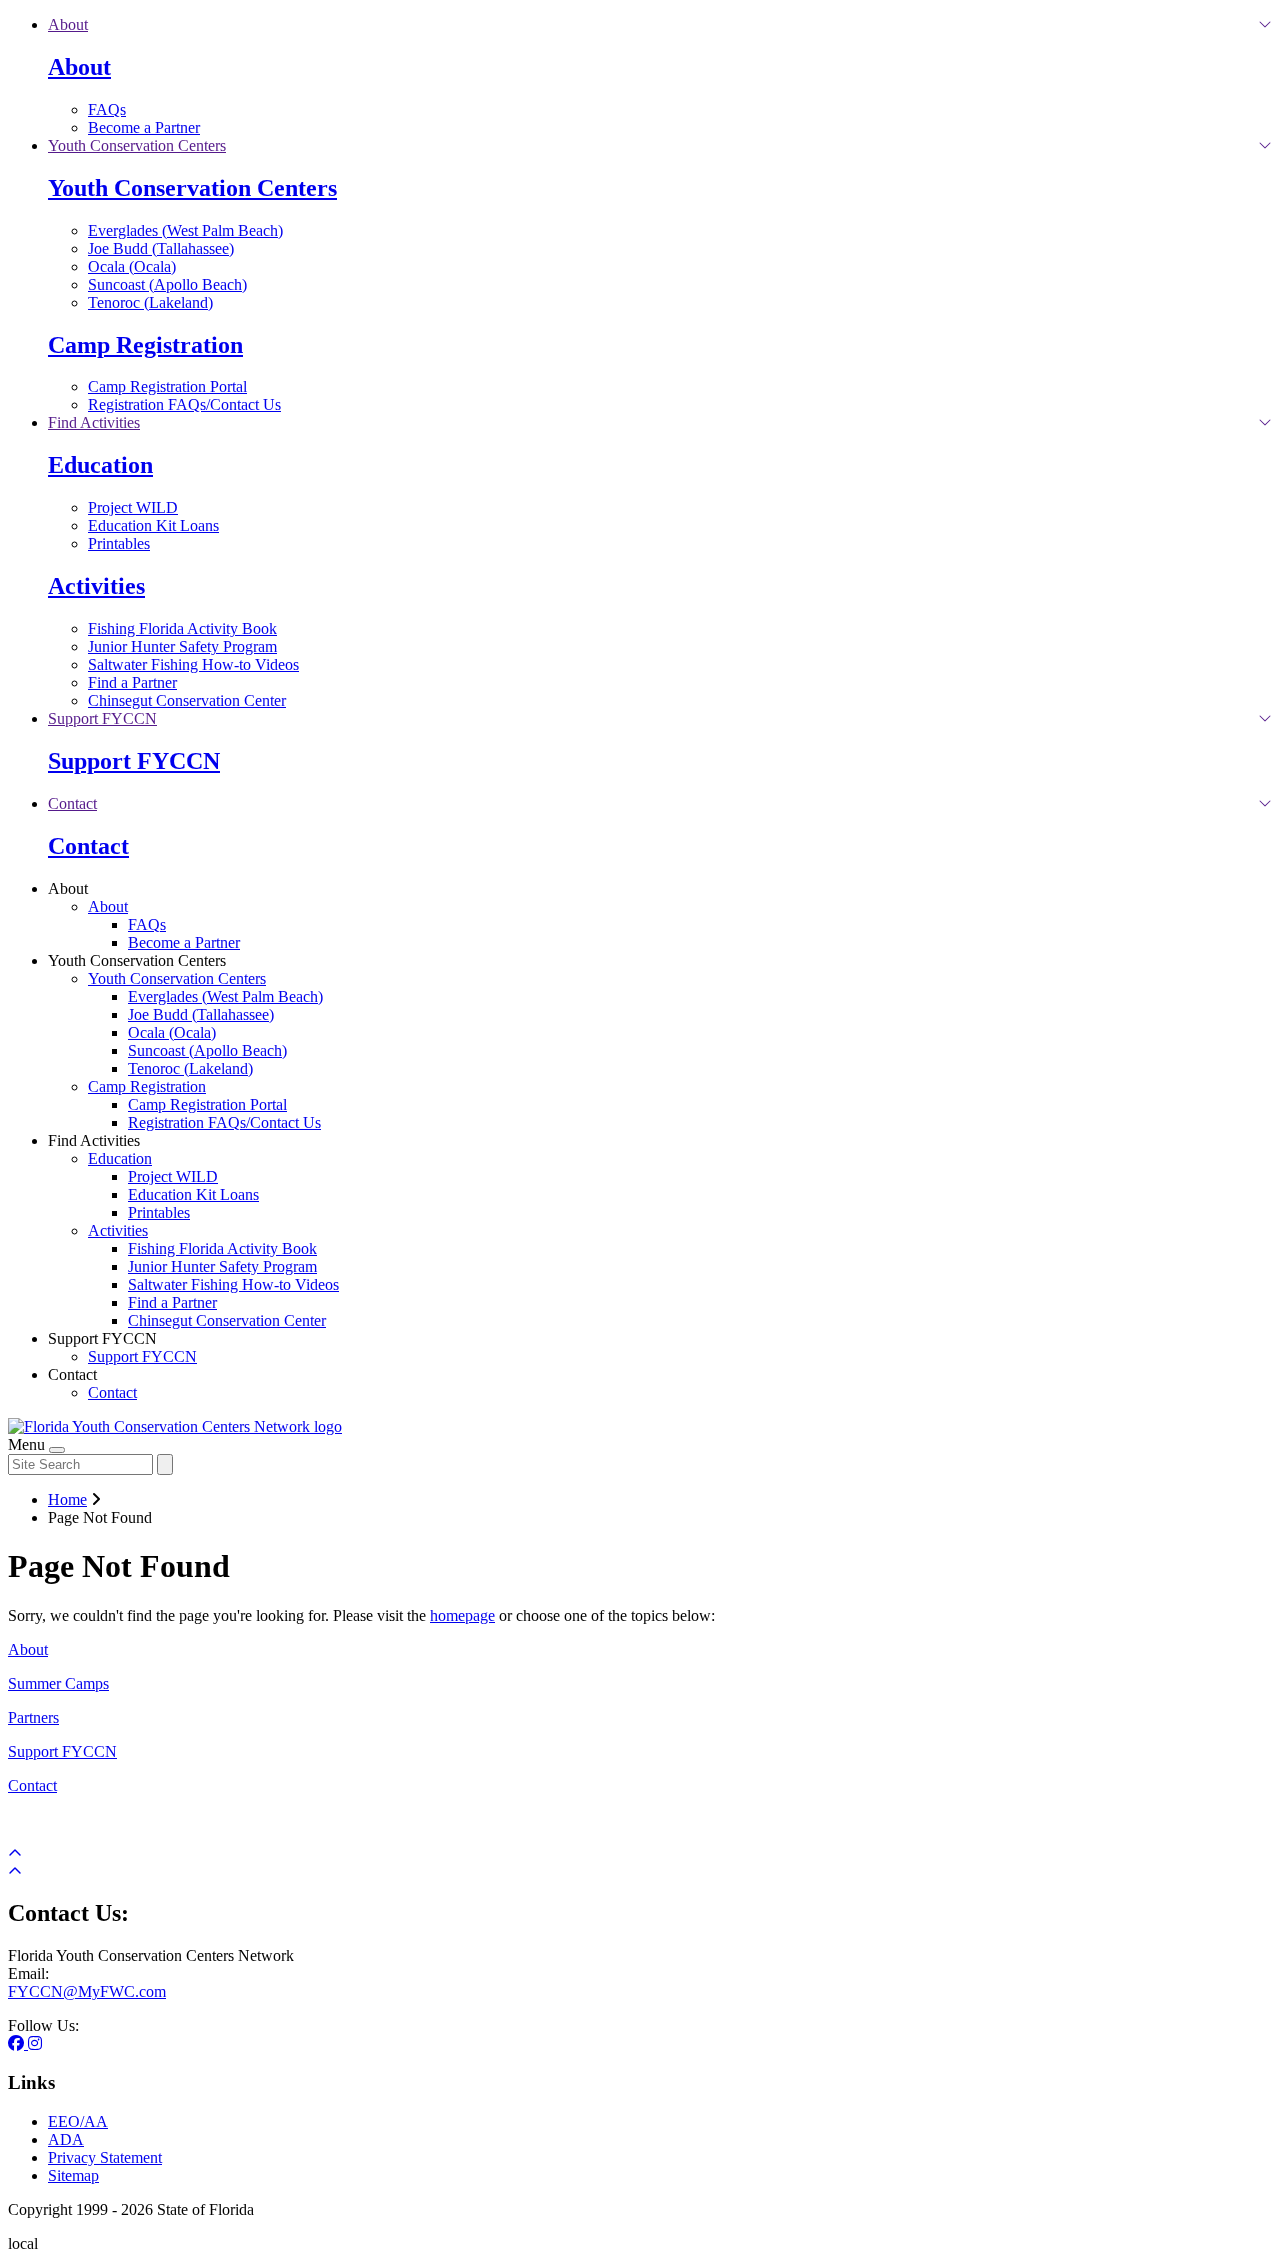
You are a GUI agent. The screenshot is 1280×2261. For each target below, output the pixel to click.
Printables (119, 543)
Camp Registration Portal (167, 386)
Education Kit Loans (153, 525)
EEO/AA (78, 2121)
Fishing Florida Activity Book (182, 628)
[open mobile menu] (57, 1450)
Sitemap (73, 2175)
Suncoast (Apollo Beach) (167, 284)
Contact (88, 846)
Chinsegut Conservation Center (187, 700)
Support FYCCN (134, 761)
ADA (66, 2139)
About (79, 67)
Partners (33, 1717)
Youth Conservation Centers (192, 188)
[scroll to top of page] (15, 1871)
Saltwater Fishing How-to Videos (193, 664)
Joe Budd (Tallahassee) (161, 248)
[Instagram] (35, 2043)
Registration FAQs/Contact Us (184, 404)
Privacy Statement (105, 2157)
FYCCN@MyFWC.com (87, 1991)
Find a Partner (132, 682)
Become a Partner (144, 127)
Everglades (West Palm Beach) (185, 230)
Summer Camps (58, 1683)
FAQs (107, 109)
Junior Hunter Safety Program (182, 646)
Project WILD (133, 507)
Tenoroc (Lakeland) (150, 302)
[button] (68, 24)
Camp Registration (145, 345)
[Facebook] (18, 2043)
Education (100, 465)
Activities (96, 586)
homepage (462, 1615)
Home (67, 1499)
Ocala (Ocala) (132, 266)
